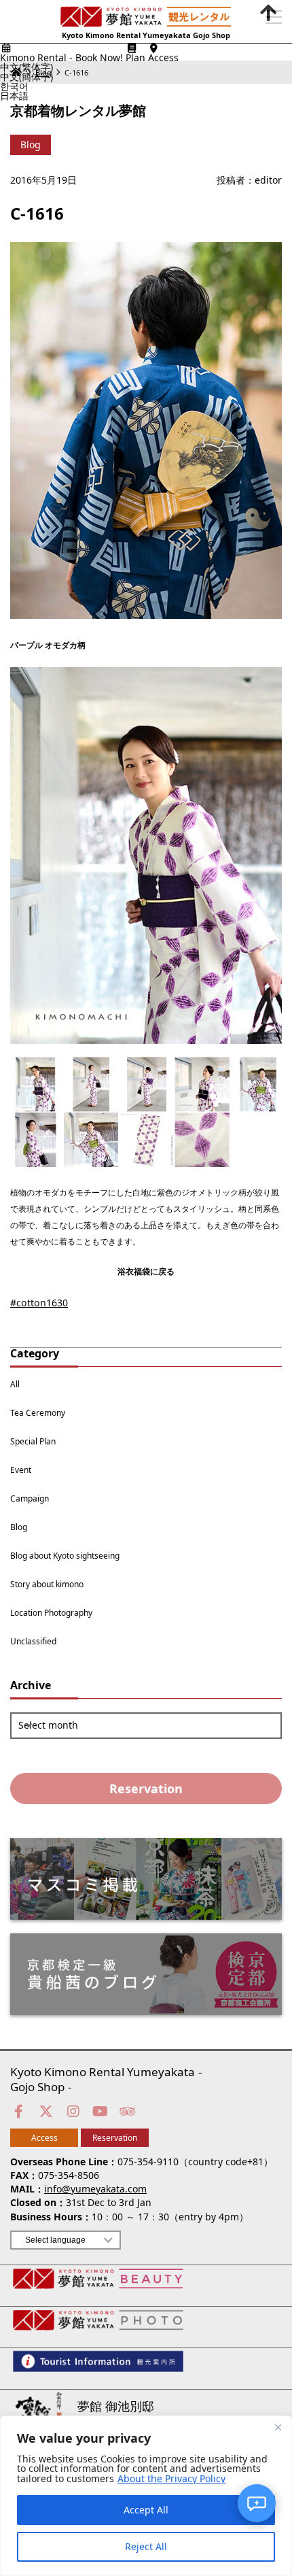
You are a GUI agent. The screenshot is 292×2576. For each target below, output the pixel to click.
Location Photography (51, 1610)
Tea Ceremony (38, 1410)
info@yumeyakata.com (95, 2186)
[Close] (278, 2427)
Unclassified (33, 1638)
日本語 (14, 96)
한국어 (14, 86)
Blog (19, 1524)
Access (44, 2135)
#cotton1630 (34, 1301)
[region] (146, 2496)
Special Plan (33, 1438)
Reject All (146, 2546)
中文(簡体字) (26, 77)
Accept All (146, 2510)
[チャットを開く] (257, 2503)
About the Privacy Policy (171, 2479)
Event (21, 1467)
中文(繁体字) (26, 67)
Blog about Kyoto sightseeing (65, 1553)
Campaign (30, 1495)
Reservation (146, 1785)
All (15, 1381)
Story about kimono (47, 1581)
